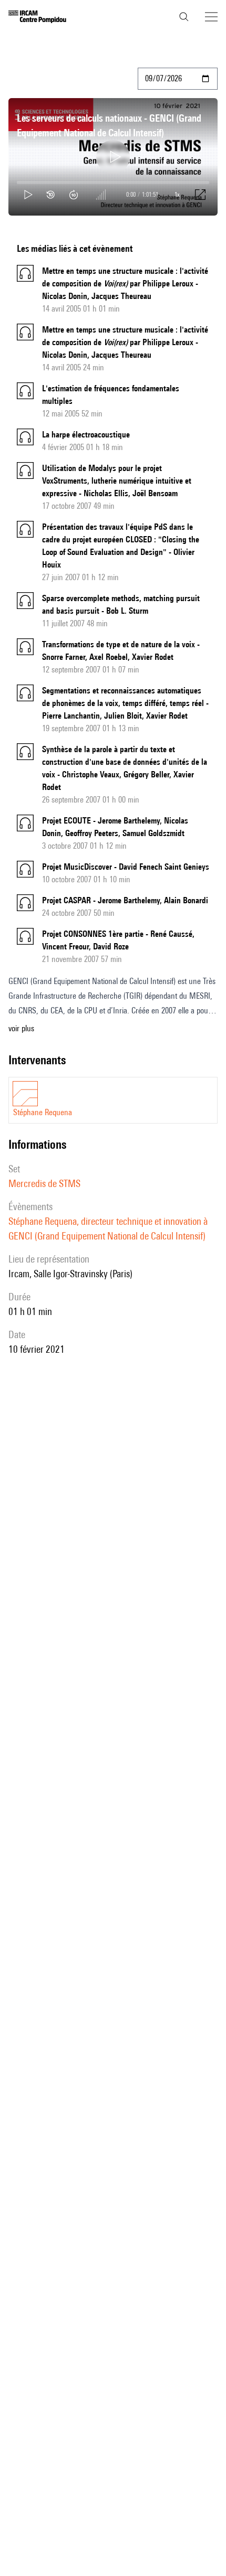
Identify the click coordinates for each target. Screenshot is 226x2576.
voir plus (21, 1028)
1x (177, 194)
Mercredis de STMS (44, 1183)
